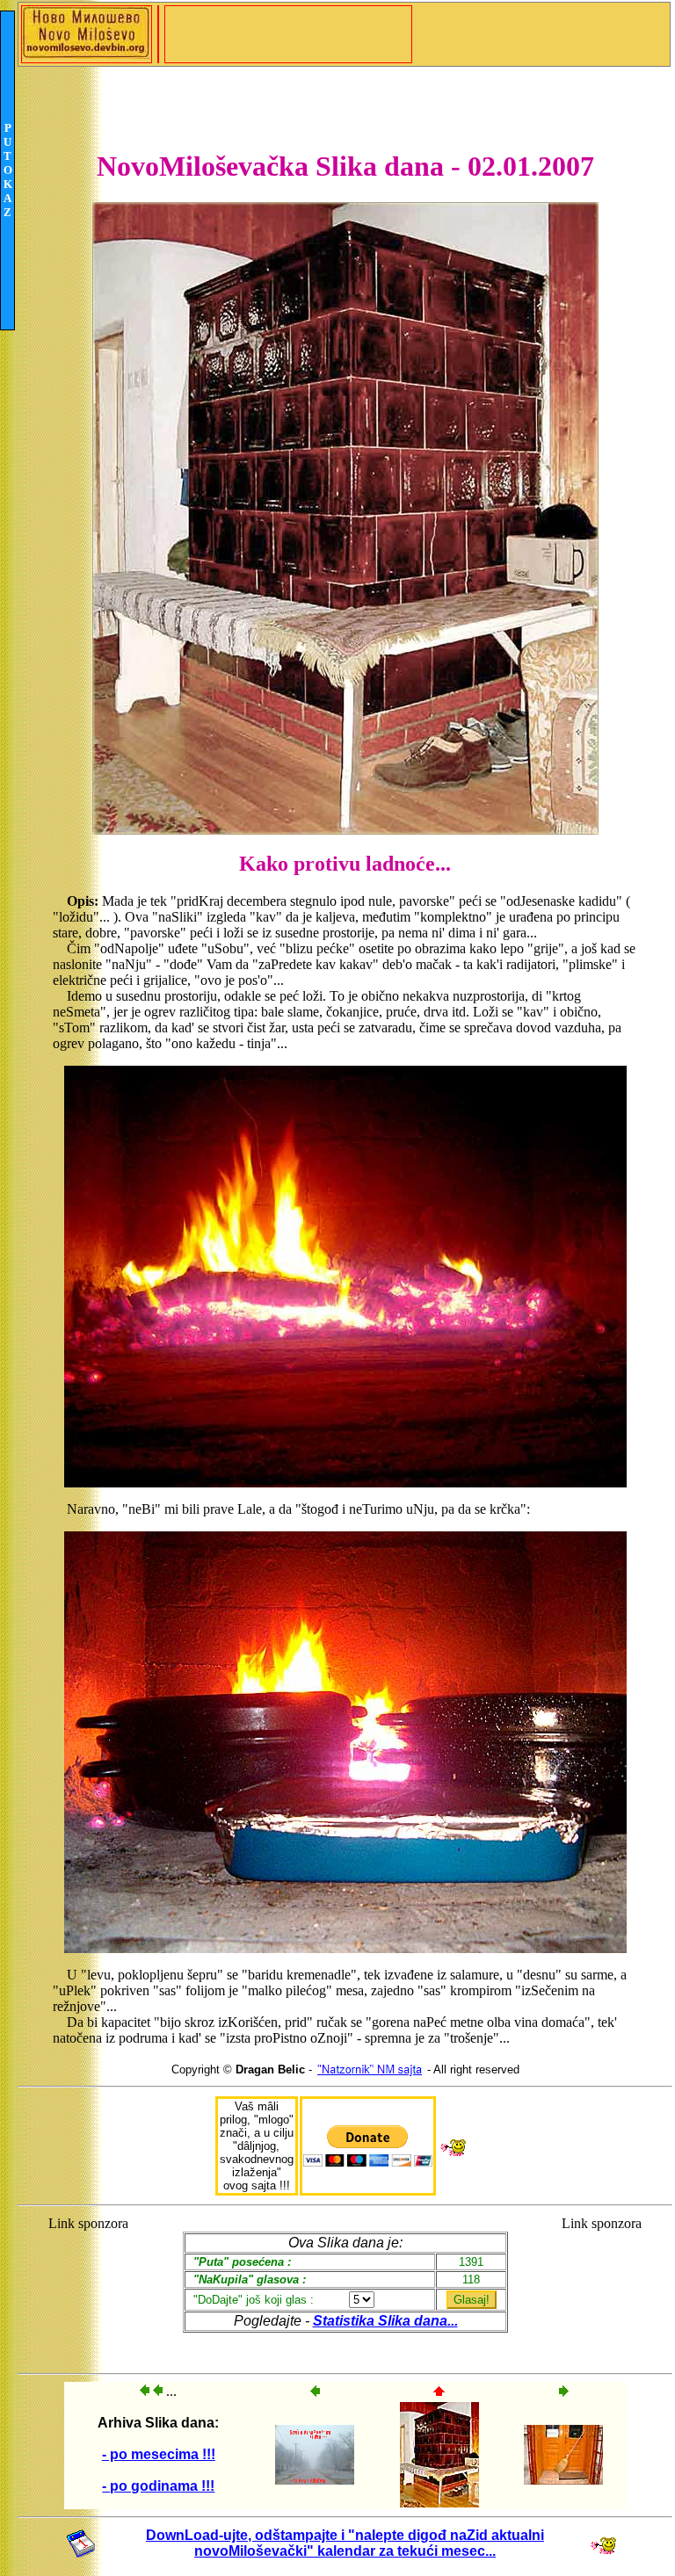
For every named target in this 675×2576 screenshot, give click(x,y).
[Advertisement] (88, 2287)
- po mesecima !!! (159, 2454)
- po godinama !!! (158, 2486)
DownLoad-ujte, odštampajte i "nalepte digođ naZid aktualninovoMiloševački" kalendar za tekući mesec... (345, 2543)
